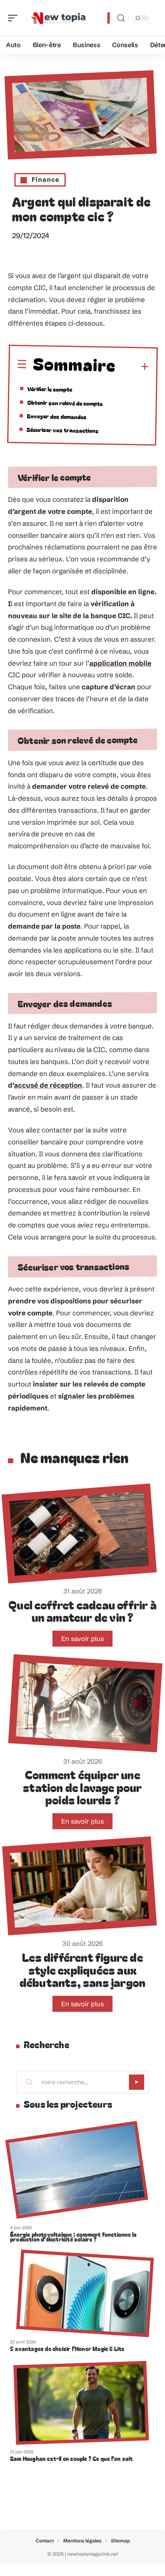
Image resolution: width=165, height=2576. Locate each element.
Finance (46, 179)
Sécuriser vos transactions (62, 430)
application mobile (120, 663)
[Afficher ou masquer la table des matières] (132, 367)
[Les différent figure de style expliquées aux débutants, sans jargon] (79, 1886)
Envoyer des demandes (57, 417)
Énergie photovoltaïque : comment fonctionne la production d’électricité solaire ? (73, 2237)
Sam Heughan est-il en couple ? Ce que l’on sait (71, 2459)
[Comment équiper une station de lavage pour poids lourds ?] (85, 1703)
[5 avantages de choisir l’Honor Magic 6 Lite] (85, 2293)
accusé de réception (48, 1085)
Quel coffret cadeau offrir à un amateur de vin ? (82, 1611)
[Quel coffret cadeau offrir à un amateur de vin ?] (79, 1534)
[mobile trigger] (15, 18)
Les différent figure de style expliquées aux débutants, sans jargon (82, 1969)
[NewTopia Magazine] (58, 18)
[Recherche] (121, 18)
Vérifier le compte (50, 389)
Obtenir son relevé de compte (64, 403)
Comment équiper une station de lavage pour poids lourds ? (82, 1787)
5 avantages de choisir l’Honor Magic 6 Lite (67, 2349)
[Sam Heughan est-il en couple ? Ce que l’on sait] (81, 2403)
